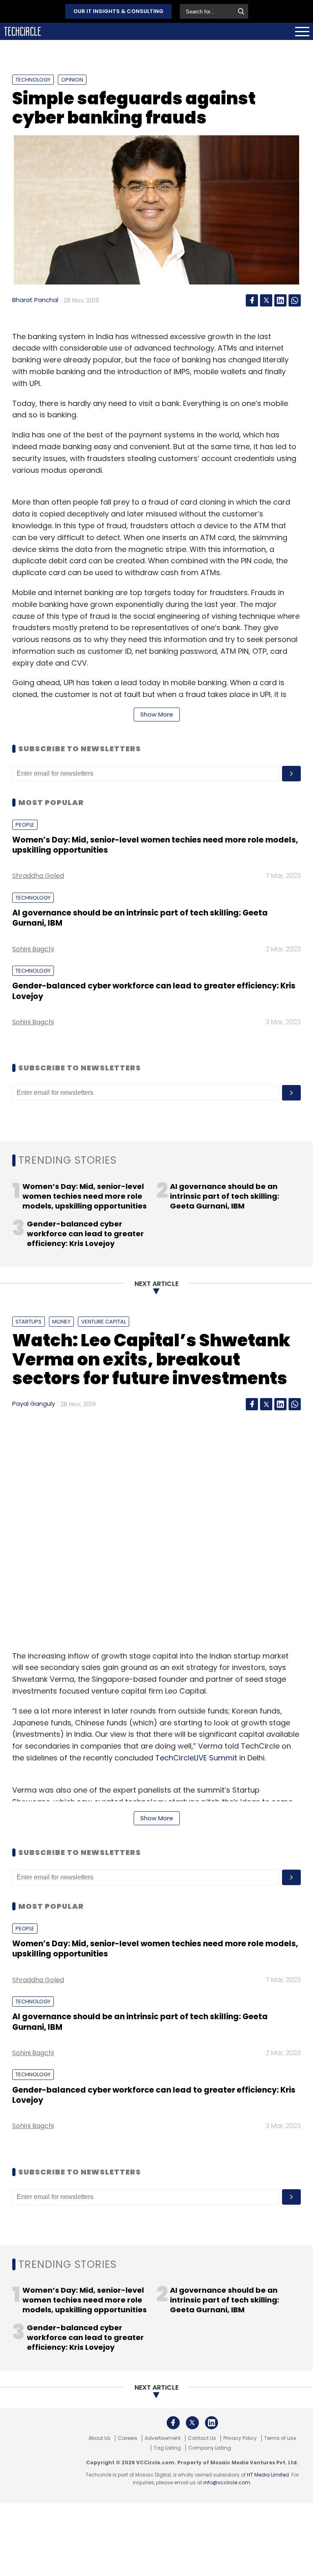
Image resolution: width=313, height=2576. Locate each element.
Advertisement (163, 2438)
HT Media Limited (268, 2475)
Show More (157, 714)
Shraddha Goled (38, 876)
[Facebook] (252, 300)
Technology (33, 80)
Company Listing (210, 2448)
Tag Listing (167, 2448)
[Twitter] (266, 300)
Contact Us (202, 2438)
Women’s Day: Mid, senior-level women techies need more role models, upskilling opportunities (155, 845)
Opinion (72, 80)
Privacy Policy (240, 2438)
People (25, 825)
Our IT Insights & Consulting (118, 11)
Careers (128, 2438)
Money (61, 1322)
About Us (99, 2438)
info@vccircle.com (227, 2482)
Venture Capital (104, 1322)
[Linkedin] (280, 300)
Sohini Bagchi (33, 949)
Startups (29, 1322)
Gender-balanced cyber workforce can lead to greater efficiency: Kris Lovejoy (154, 991)
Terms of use (280, 2438)
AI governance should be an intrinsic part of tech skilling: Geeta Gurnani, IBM (140, 918)
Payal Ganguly (34, 1404)
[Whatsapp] (295, 300)
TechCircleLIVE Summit (196, 1758)
